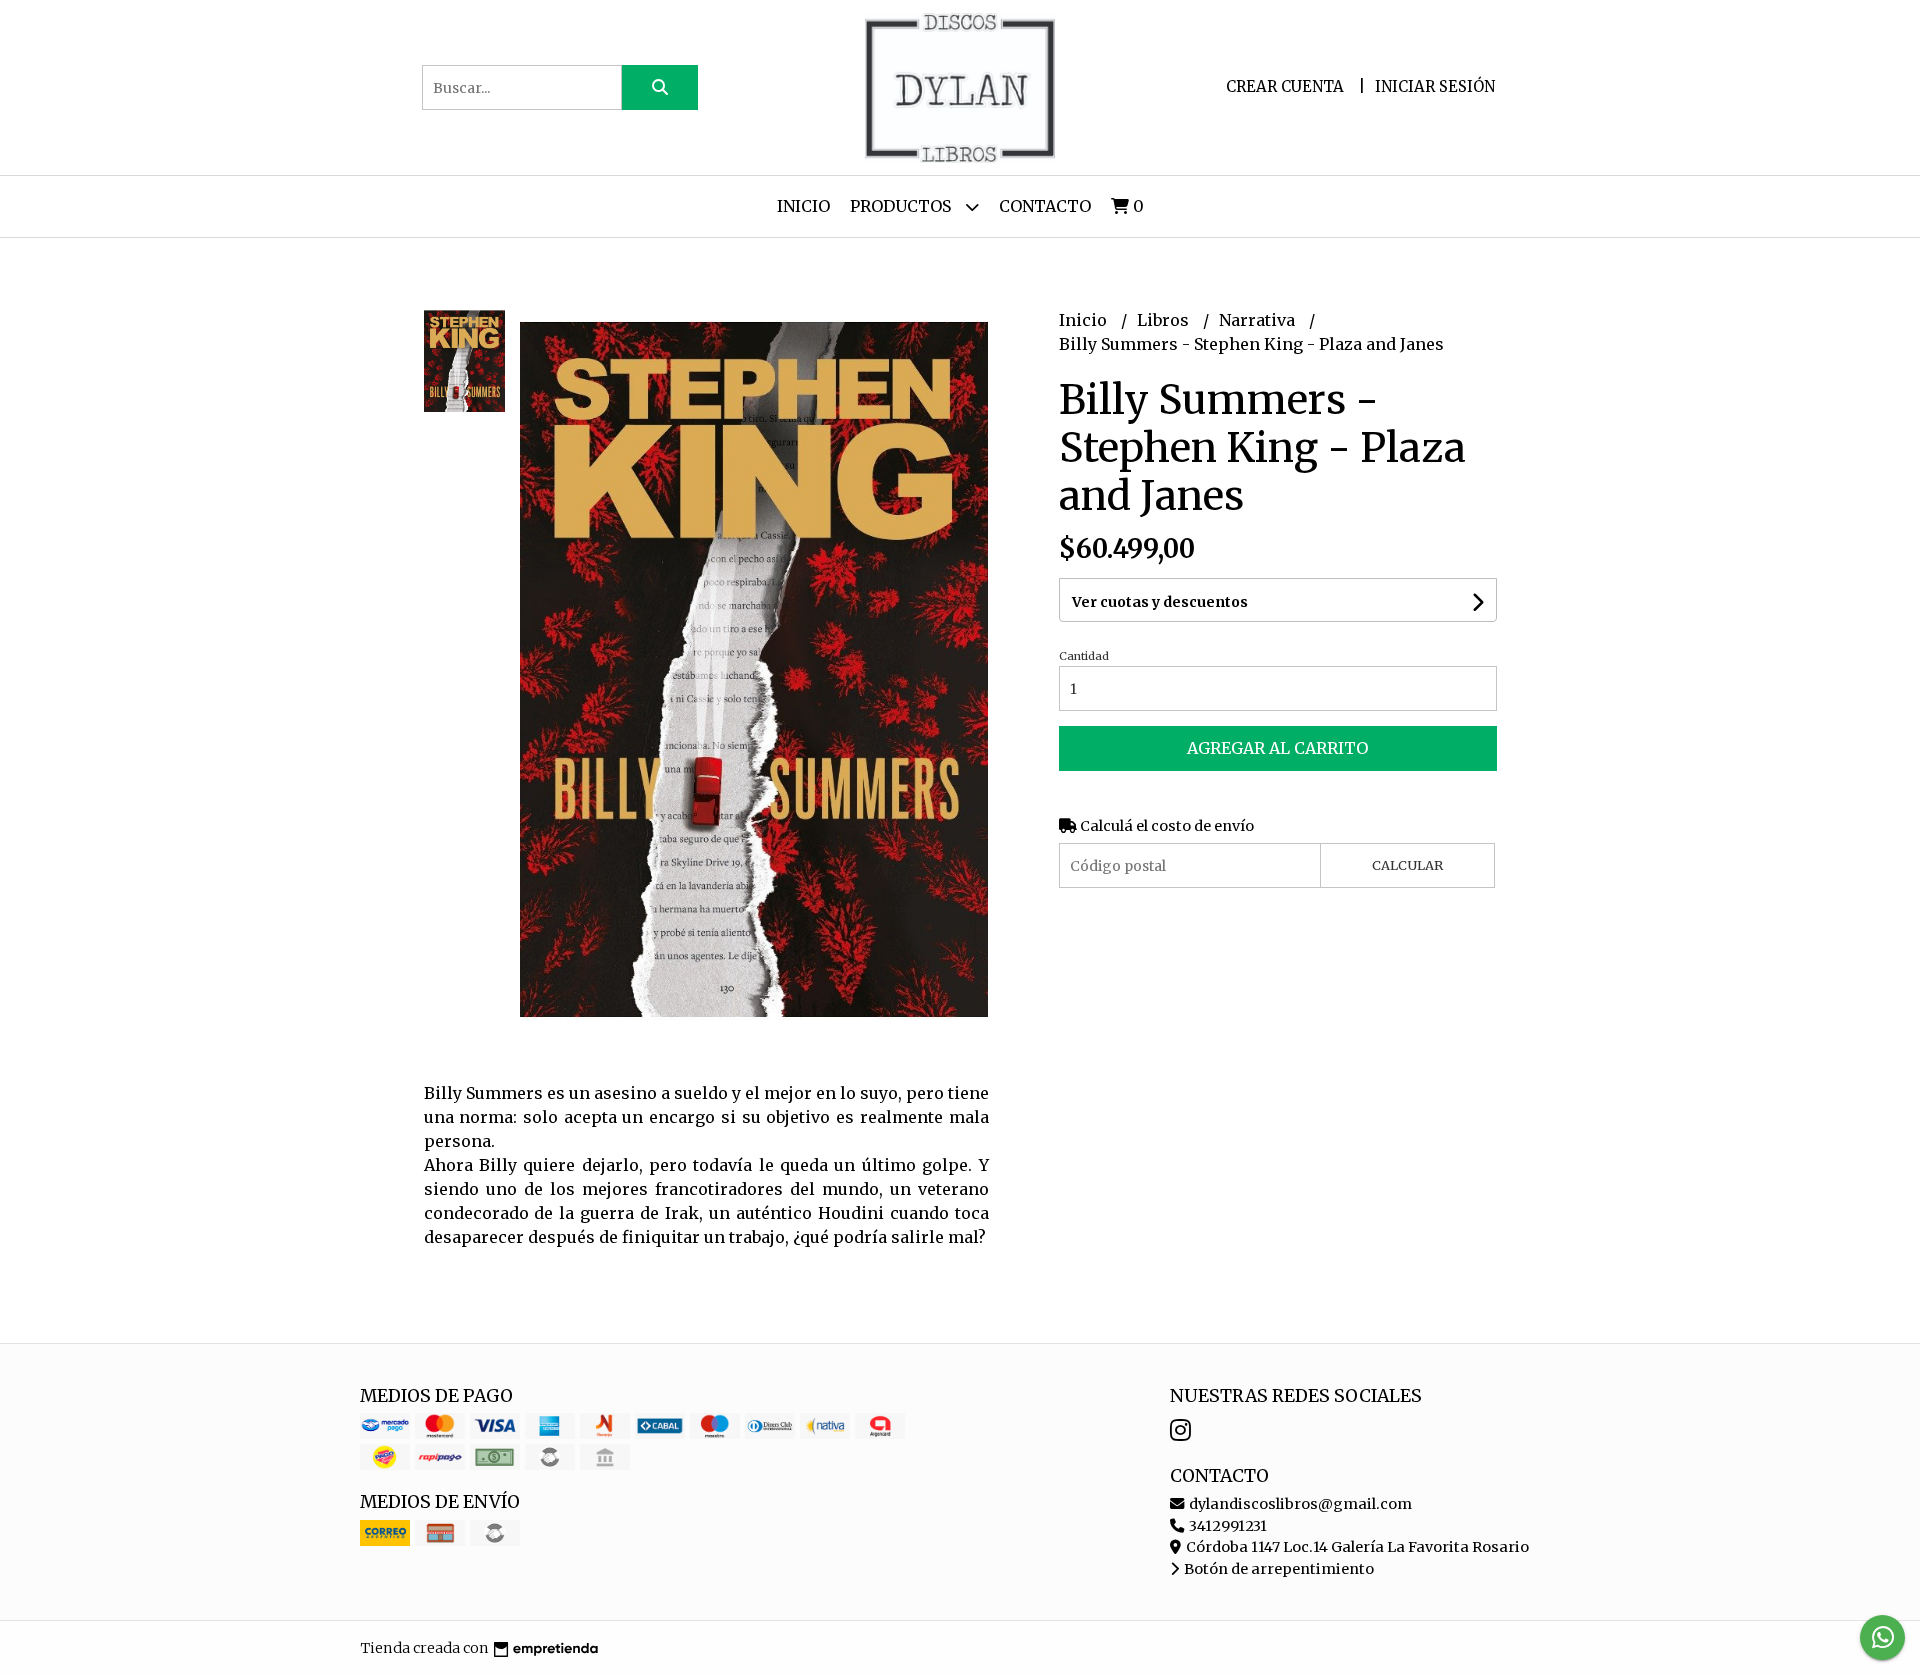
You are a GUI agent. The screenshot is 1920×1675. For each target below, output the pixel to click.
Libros (1165, 320)
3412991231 (1226, 1526)
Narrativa (1259, 320)
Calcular (1407, 865)
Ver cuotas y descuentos (1160, 602)
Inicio (803, 206)
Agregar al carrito (1277, 748)
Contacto (1045, 206)
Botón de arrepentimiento (1277, 1569)
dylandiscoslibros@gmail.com (1299, 1504)
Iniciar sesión (1435, 86)
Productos (902, 206)
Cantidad (1084, 656)
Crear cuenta (1285, 86)
